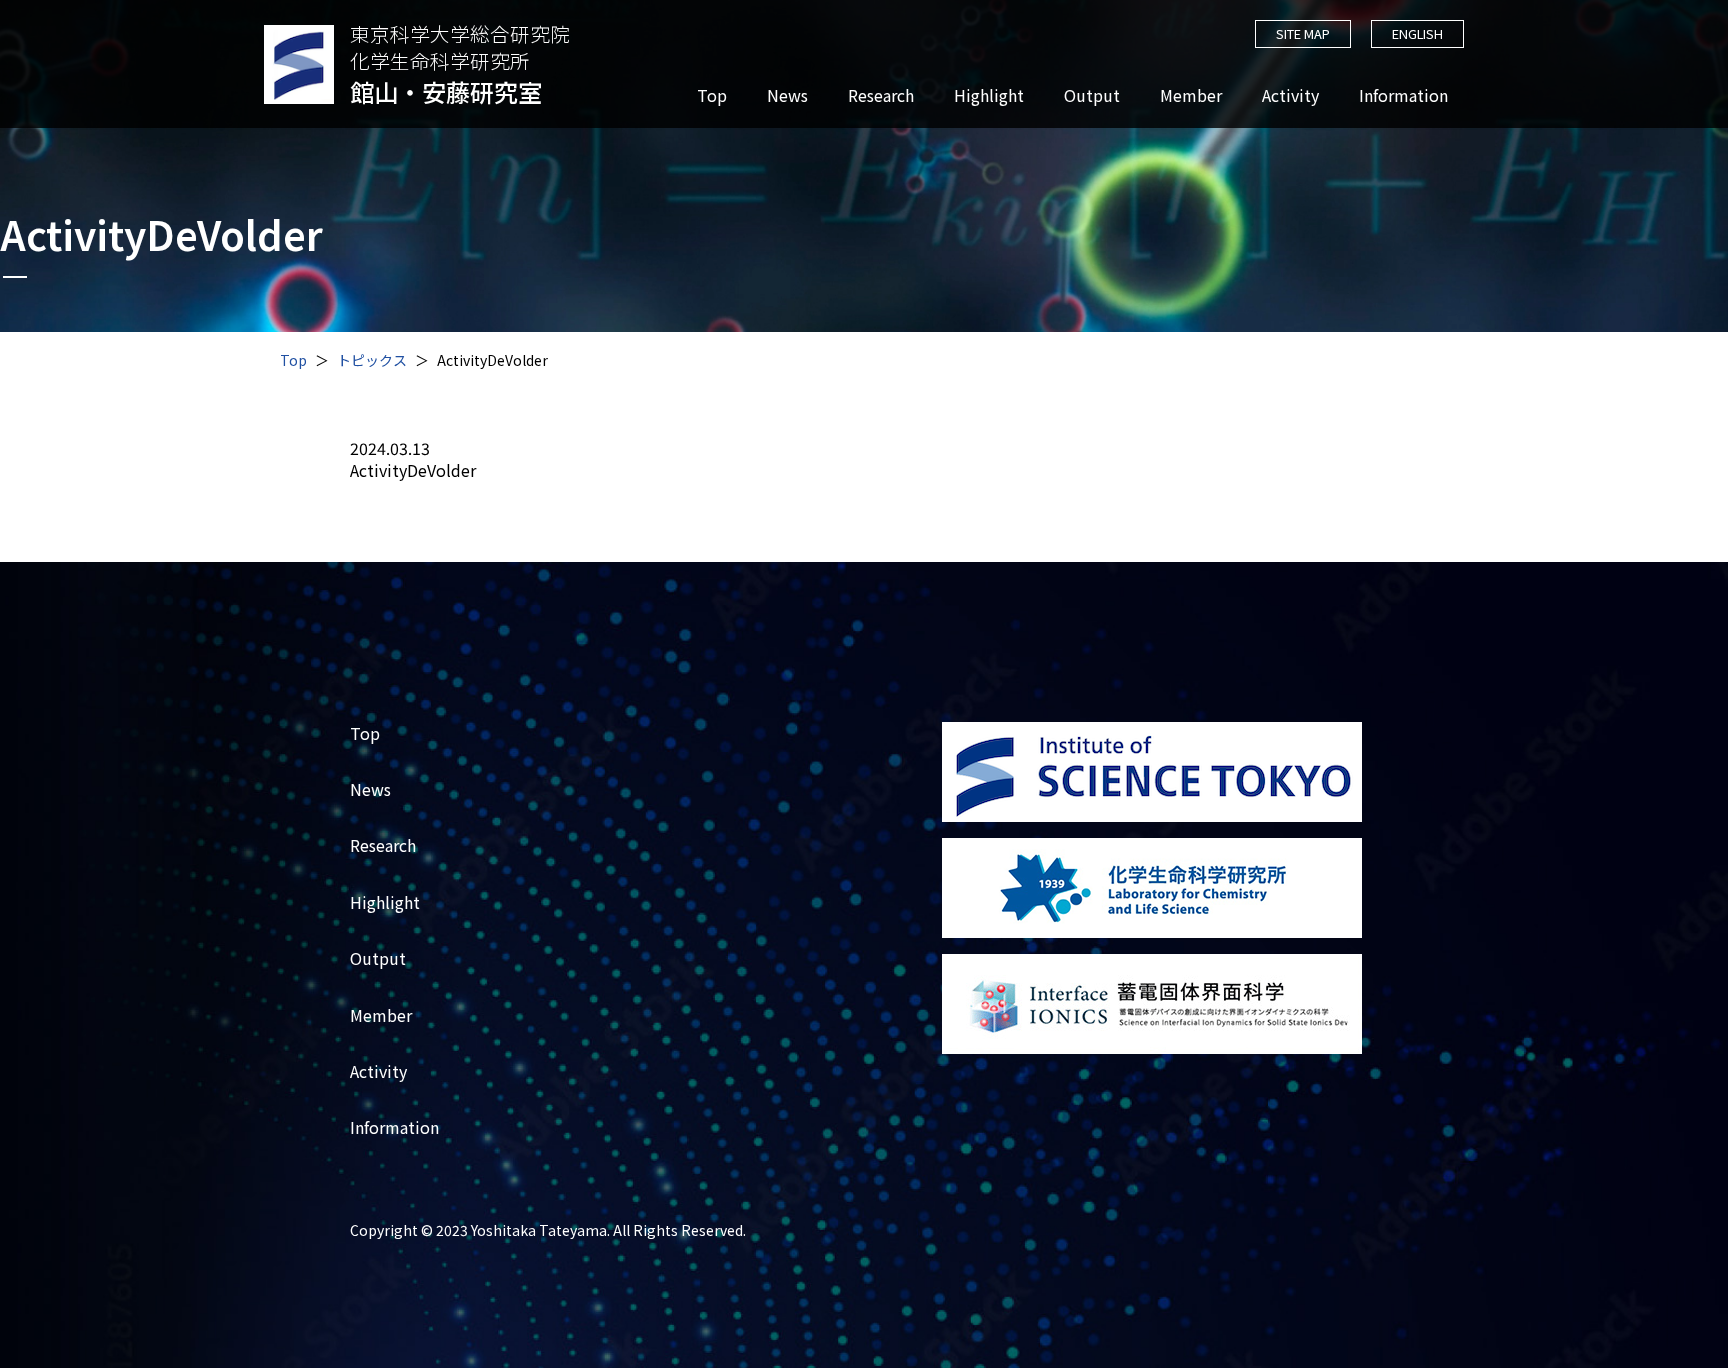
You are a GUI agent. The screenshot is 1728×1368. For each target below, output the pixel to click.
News (787, 95)
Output (1092, 95)
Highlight (989, 95)
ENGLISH (1417, 33)
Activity (1290, 95)
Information (1403, 95)
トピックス (372, 360)
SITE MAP (1303, 33)
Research (881, 95)
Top (712, 95)
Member (1191, 95)
